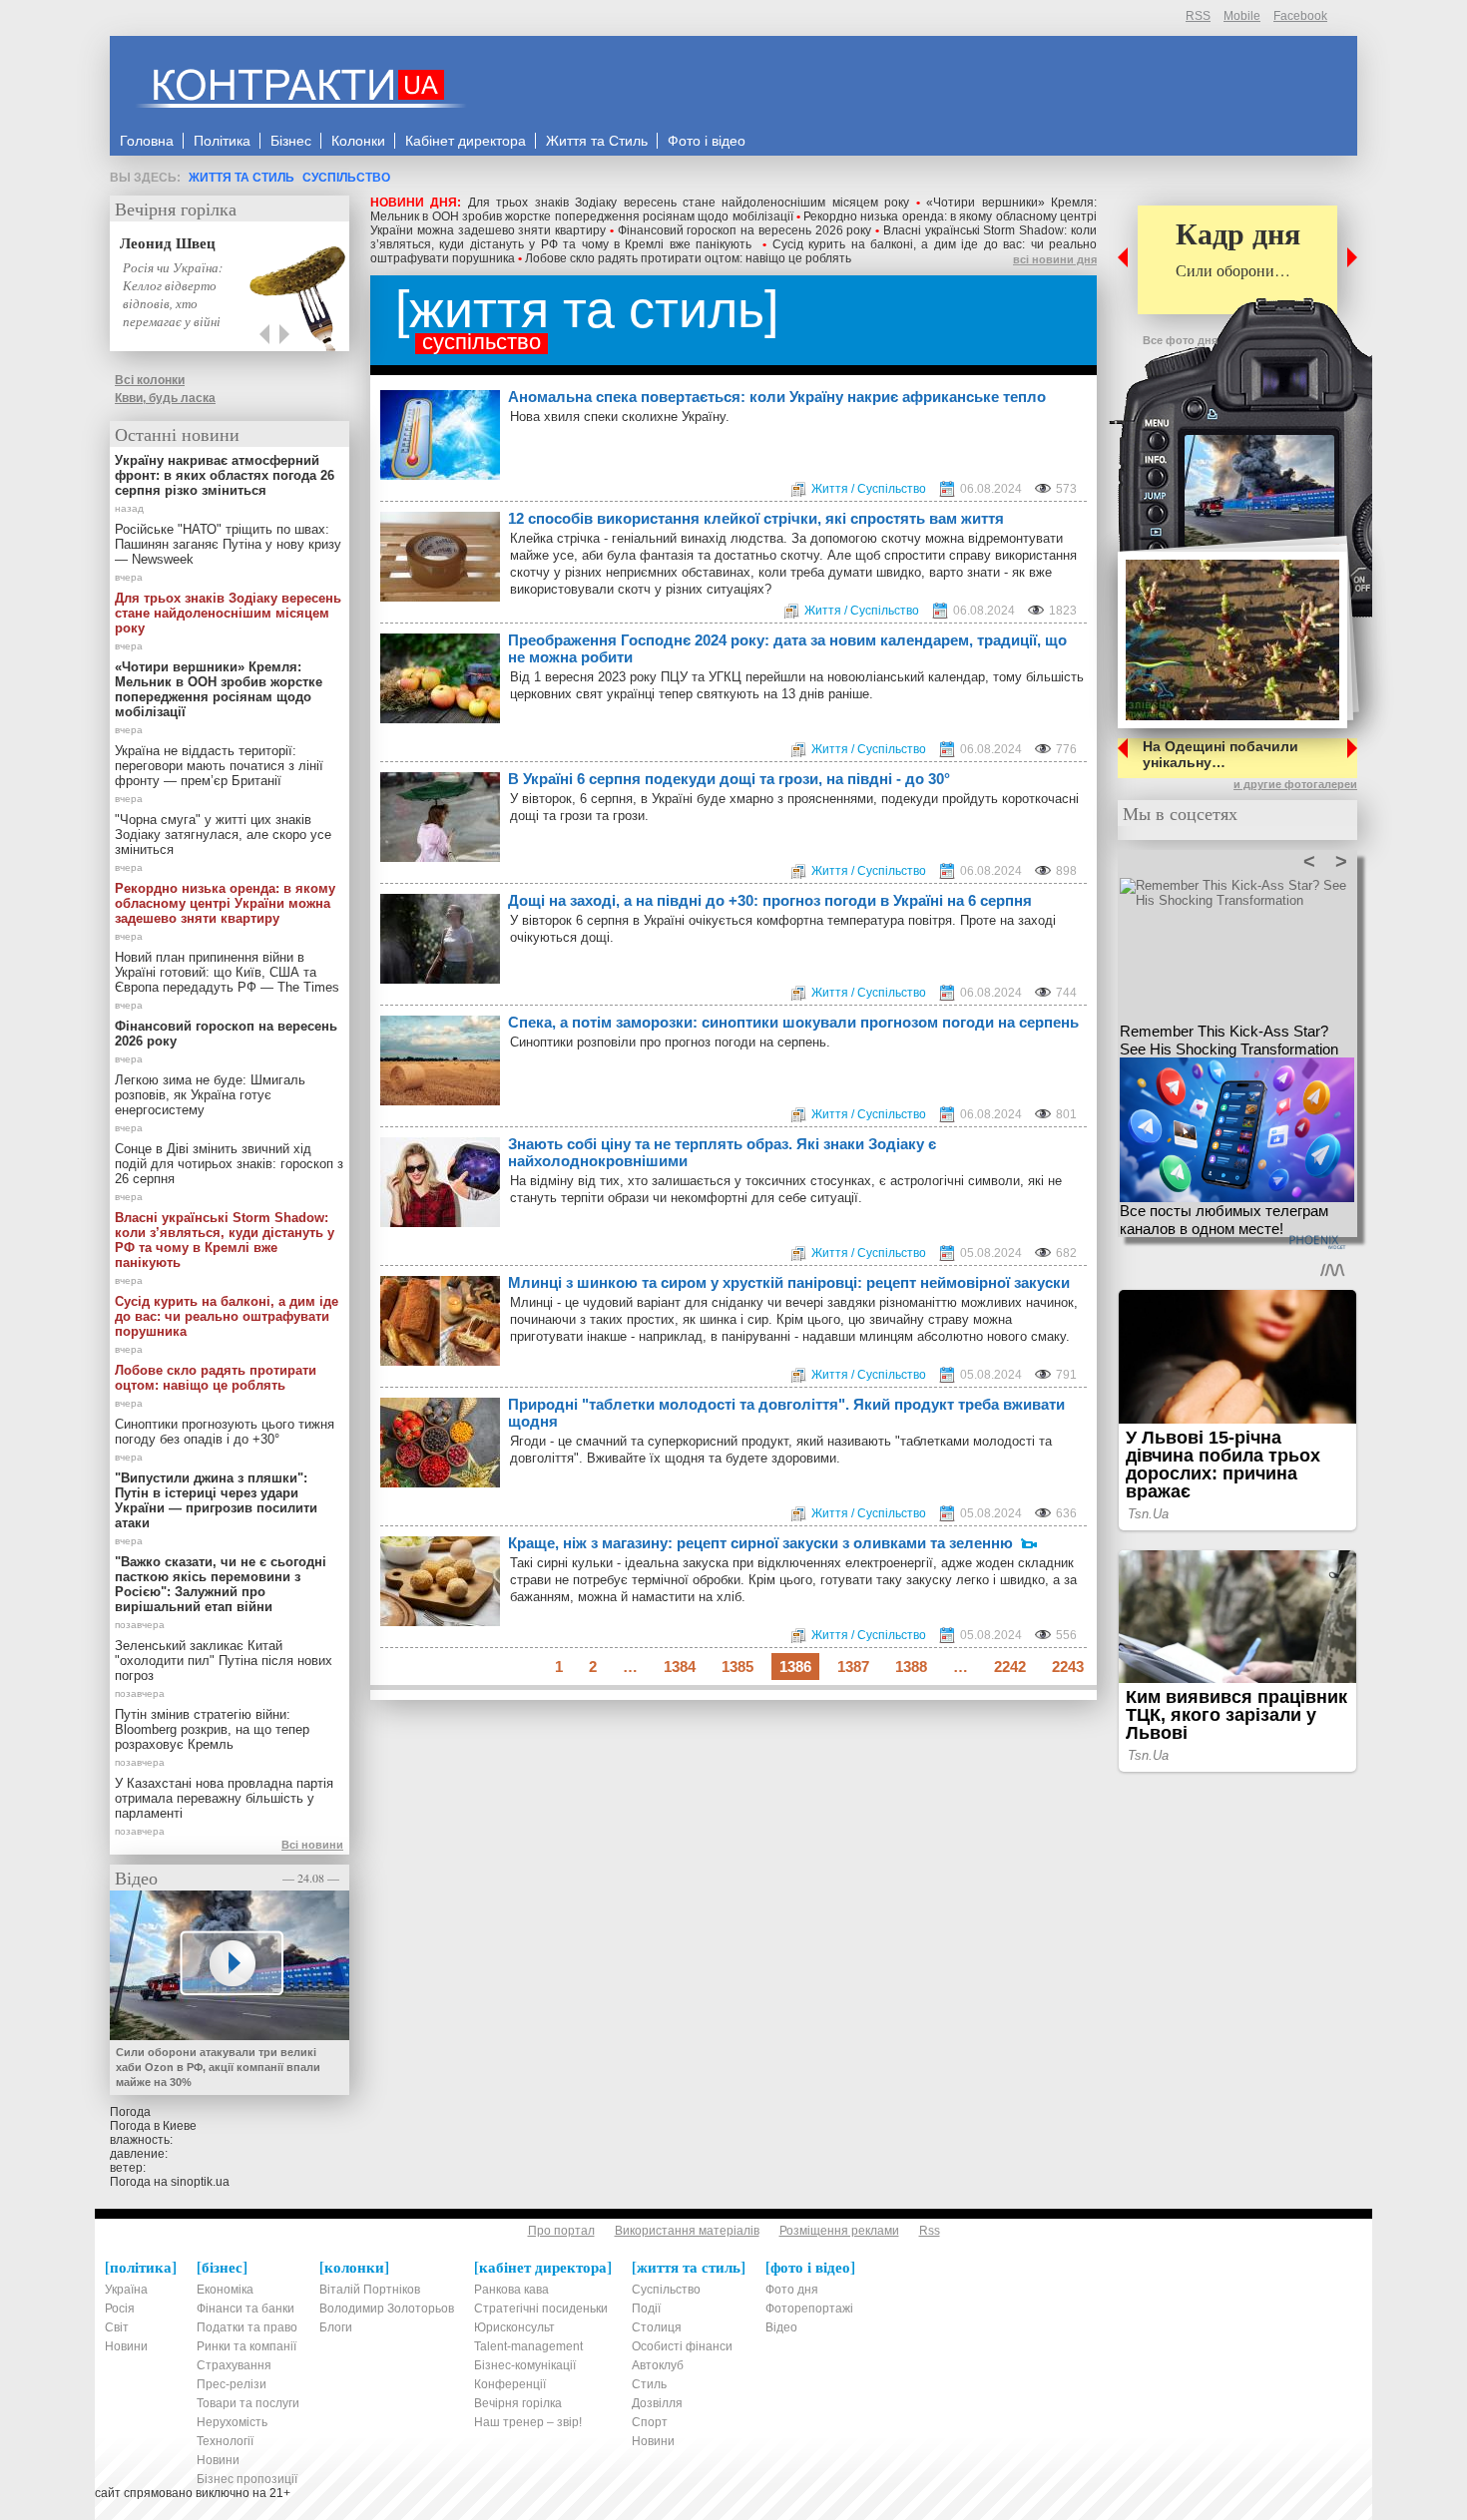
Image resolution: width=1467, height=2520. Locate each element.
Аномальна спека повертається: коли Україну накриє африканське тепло (777, 397)
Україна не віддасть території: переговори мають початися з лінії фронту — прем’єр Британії (219, 766)
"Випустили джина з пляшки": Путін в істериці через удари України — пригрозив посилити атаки (216, 1500)
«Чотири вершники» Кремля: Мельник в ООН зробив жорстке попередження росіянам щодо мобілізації (733, 210)
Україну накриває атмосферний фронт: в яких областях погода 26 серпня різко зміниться (225, 475)
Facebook (1300, 16)
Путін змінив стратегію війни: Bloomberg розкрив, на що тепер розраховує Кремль (212, 1729)
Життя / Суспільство (869, 489)
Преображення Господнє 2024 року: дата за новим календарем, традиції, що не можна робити (787, 648)
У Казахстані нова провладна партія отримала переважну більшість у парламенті (224, 1798)
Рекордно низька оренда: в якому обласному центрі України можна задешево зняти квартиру (225, 903)
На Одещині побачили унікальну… (1221, 754)
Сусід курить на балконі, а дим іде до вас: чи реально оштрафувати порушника (227, 1316)
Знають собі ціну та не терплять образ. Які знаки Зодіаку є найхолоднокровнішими (722, 1152)
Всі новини (312, 1845)
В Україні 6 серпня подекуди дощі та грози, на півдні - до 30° (729, 779)
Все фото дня (1180, 340)
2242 (1010, 1667)
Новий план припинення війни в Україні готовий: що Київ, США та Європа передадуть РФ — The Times (227, 972)
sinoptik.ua (200, 2182)
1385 (737, 1667)
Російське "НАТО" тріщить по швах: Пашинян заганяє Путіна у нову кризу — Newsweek (228, 544)
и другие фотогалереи (1295, 784)
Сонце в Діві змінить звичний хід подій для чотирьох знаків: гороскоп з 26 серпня (229, 1164)
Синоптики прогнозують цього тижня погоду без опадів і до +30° (225, 1432)
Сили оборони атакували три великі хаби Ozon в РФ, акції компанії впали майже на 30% (218, 2067)
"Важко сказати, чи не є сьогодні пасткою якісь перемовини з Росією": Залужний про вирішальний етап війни (221, 1584)
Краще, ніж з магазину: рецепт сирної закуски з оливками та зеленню (760, 1543)
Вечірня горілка (176, 209)
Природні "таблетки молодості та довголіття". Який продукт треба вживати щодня (786, 1413)
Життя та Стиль (242, 178)
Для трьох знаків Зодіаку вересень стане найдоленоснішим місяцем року (689, 203)
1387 (853, 1667)
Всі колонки (150, 380)
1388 (911, 1667)
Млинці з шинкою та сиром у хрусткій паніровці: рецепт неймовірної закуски (789, 1282)
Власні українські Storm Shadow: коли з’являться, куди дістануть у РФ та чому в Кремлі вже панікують (733, 237)
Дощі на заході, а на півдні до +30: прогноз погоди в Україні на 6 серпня (770, 900)
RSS (1198, 16)
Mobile (1242, 16)
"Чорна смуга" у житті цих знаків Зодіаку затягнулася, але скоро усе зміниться (223, 835)
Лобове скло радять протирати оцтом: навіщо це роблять (688, 258)
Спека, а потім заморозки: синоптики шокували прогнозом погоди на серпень (793, 1022)
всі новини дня (1055, 259)
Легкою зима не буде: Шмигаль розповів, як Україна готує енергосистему (210, 1095)
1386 (795, 1667)
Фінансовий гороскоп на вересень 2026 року (745, 230)
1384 (680, 1667)
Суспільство (346, 178)
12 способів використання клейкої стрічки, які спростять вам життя (756, 518)
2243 (1068, 1667)
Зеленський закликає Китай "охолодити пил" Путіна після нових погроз (224, 1661)
